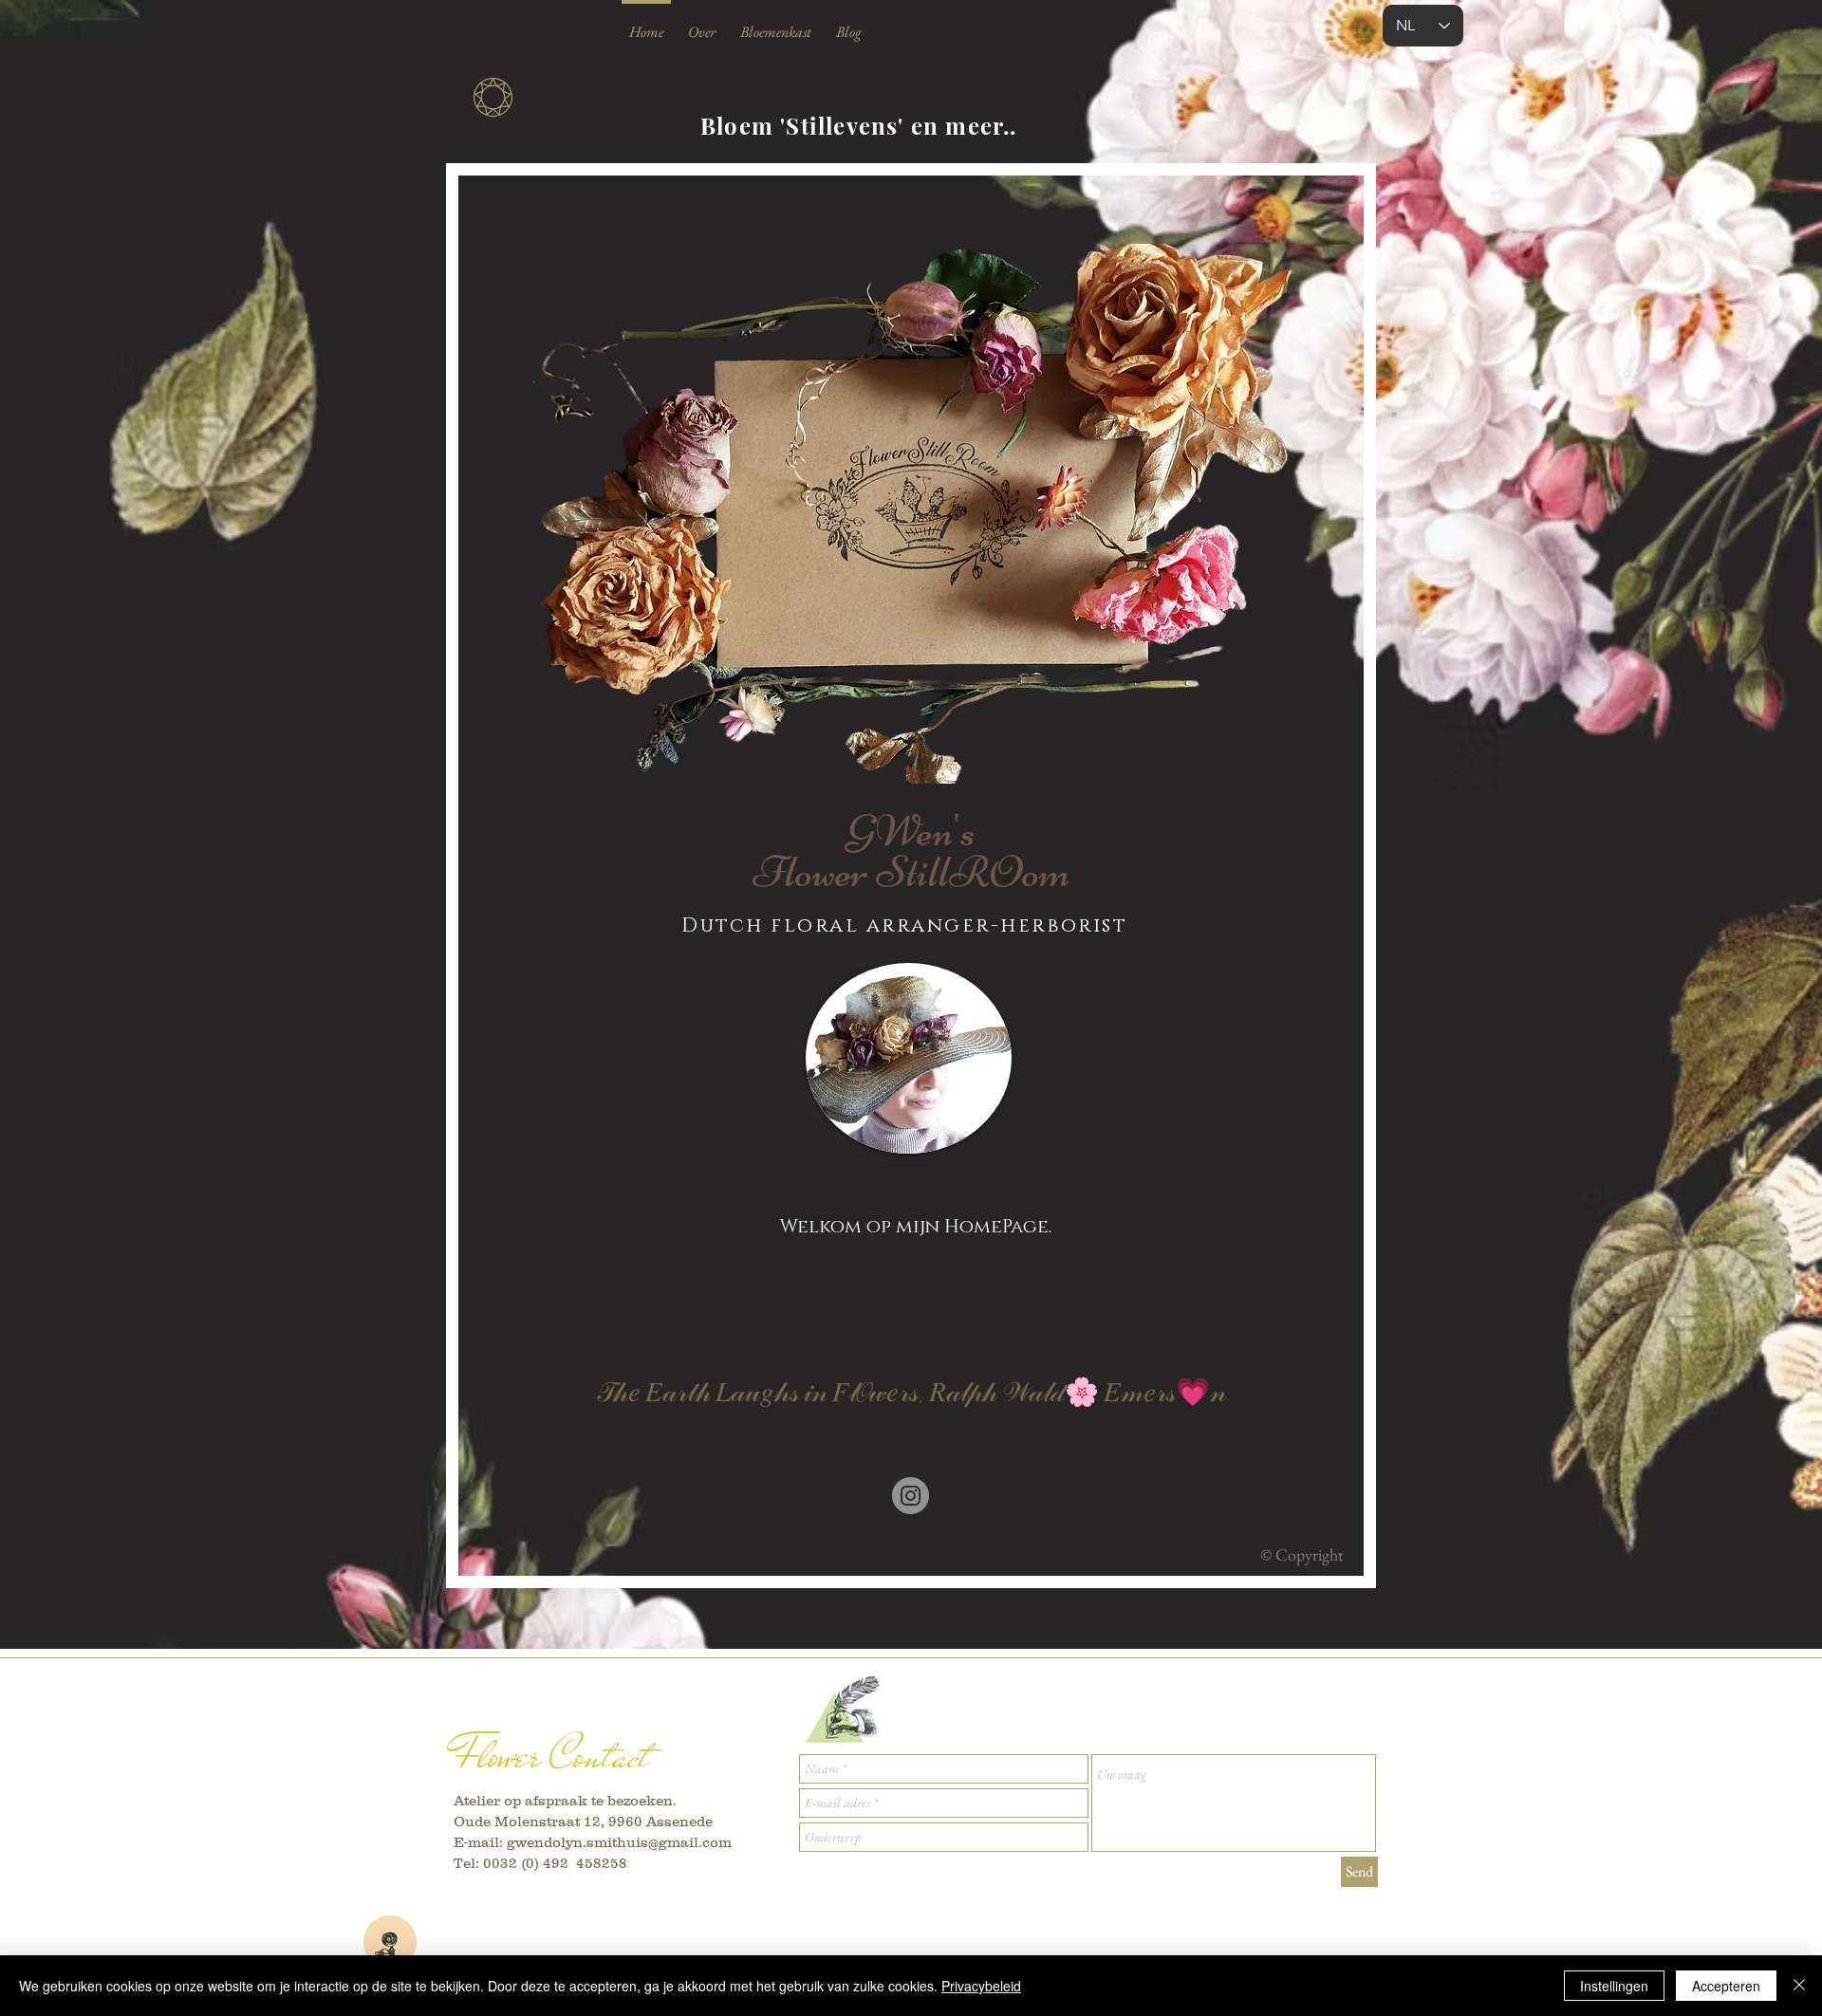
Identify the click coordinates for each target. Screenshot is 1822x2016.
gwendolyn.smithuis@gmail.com (619, 1842)
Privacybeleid (981, 1986)
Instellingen (1614, 1986)
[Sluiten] (1799, 1986)
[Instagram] (911, 1496)
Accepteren (1726, 1986)
